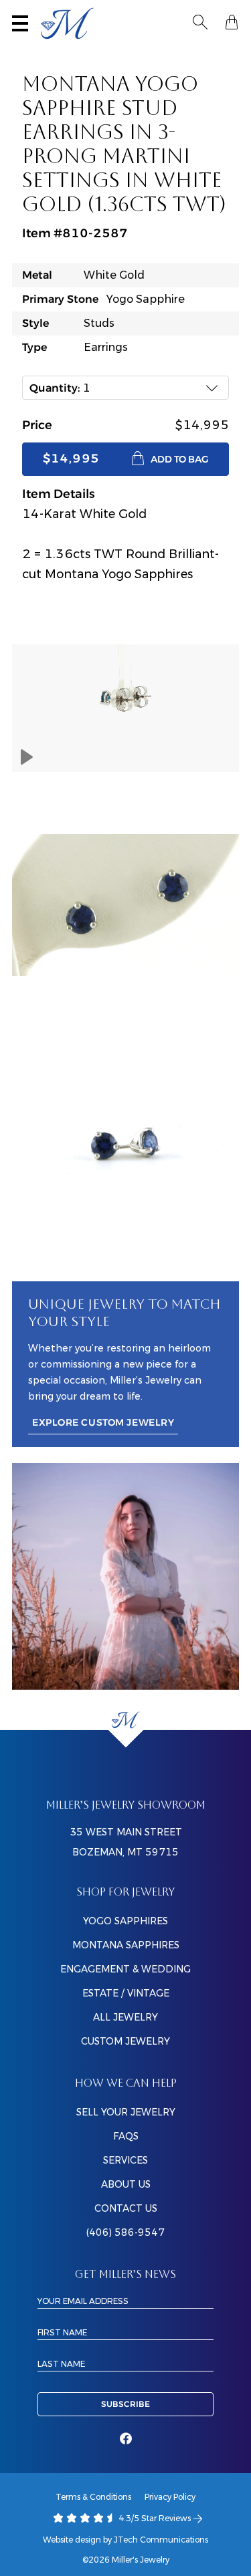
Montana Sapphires (126, 1945)
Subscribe (125, 2404)
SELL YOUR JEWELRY (126, 2112)
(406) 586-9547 (125, 2232)
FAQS (126, 2136)
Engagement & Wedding (125, 1969)
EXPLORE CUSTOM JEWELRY (103, 1423)
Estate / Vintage (126, 1993)
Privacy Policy (170, 2497)
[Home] (125, 1719)
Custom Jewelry (125, 2041)
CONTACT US (126, 2208)
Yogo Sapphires (125, 1921)
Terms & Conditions (93, 2497)
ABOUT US (126, 2184)
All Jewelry (125, 2017)
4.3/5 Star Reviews (154, 2518)
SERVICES (125, 2160)
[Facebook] (126, 2439)
